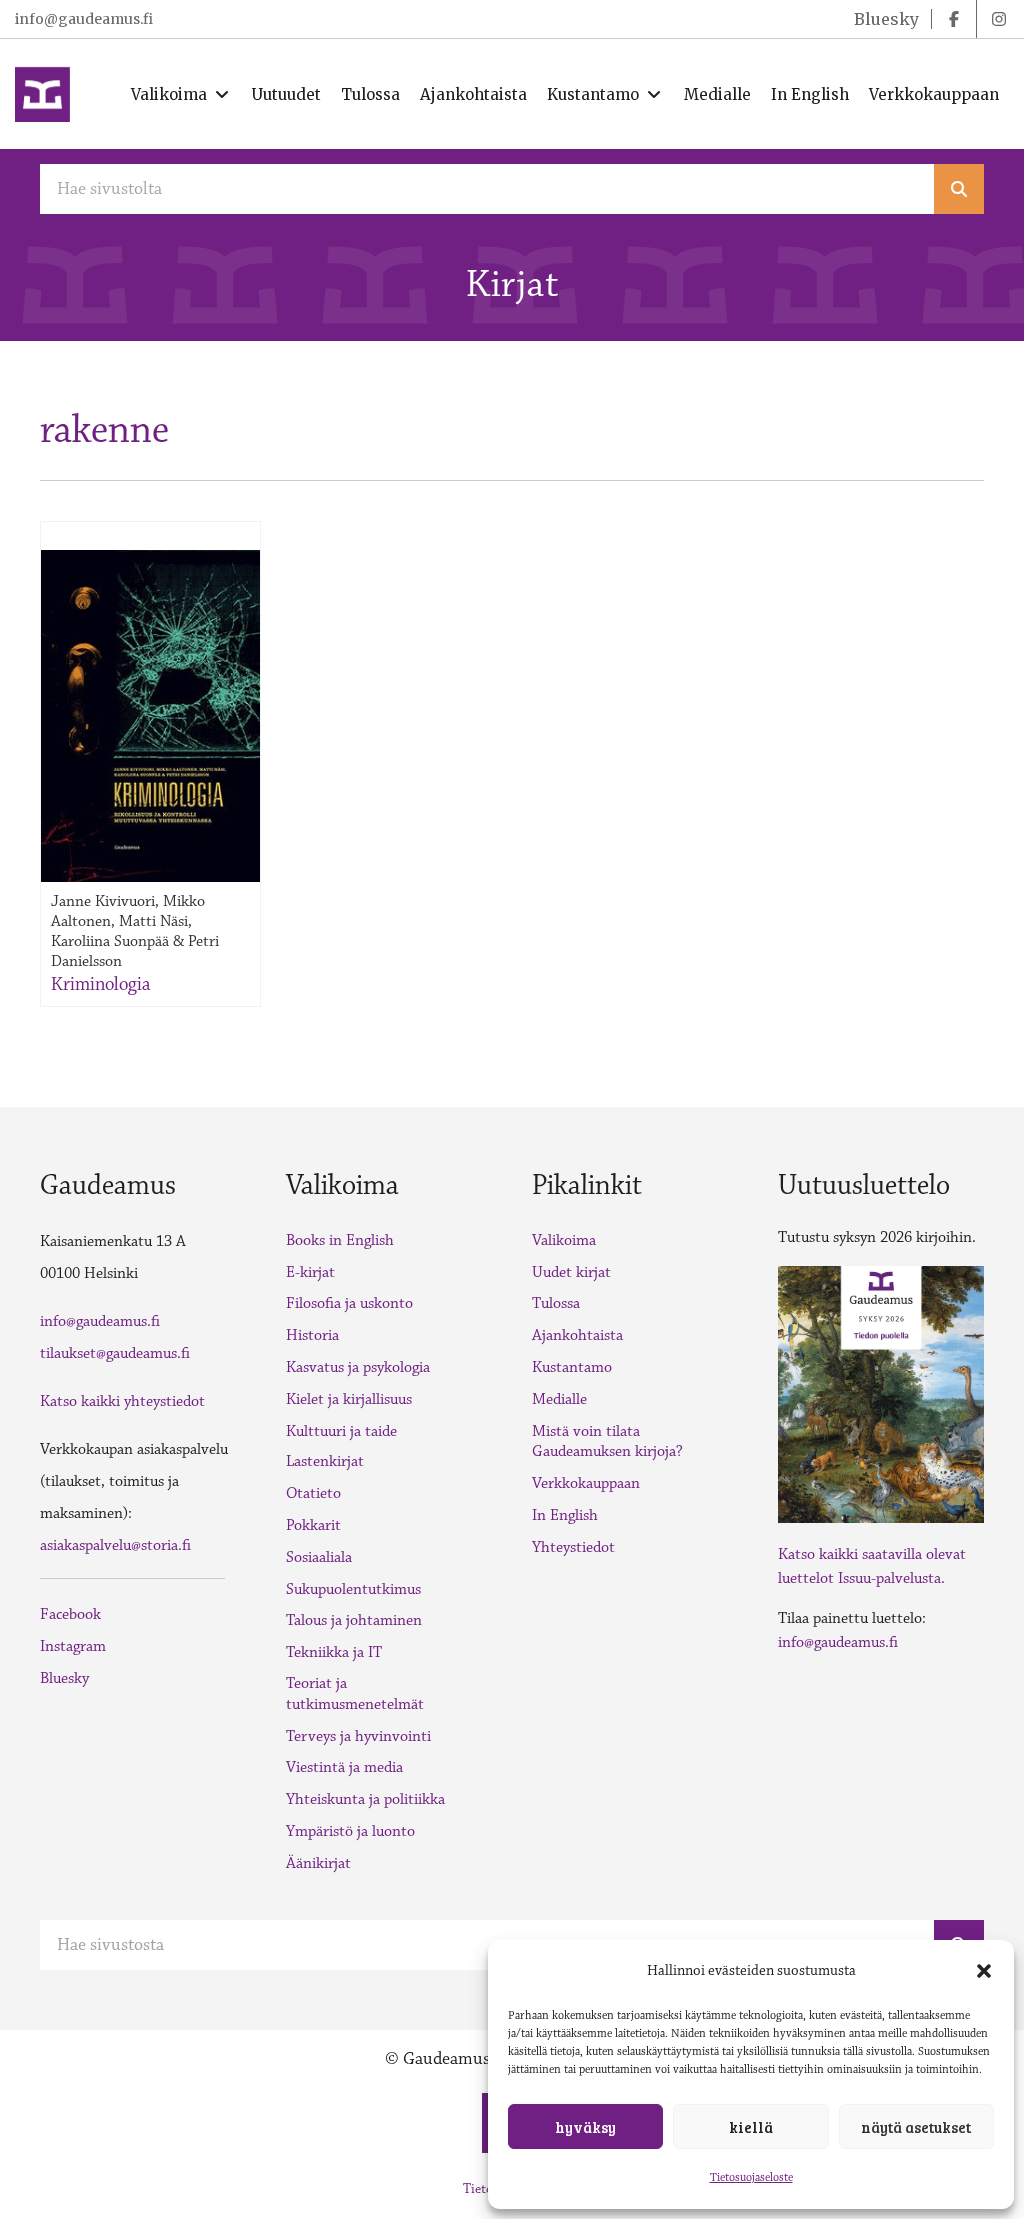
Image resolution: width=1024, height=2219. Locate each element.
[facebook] (954, 19)
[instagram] (999, 19)
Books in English (340, 1240)
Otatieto (313, 1493)
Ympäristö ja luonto (350, 1831)
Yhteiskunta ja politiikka (365, 1799)
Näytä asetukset (916, 2127)
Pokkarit (313, 1525)
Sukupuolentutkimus (353, 1589)
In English (565, 1515)
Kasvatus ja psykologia (358, 1367)
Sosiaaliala (319, 1557)
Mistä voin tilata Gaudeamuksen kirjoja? (607, 1442)
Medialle (559, 1399)
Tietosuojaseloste (751, 2177)
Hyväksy (585, 2127)
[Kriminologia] (150, 716)
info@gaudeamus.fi (84, 19)
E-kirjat (310, 1272)
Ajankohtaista (577, 1335)
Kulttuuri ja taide (341, 1431)
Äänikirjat (318, 1863)
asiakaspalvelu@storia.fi (115, 1545)
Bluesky (64, 1678)
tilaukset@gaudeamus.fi (115, 1353)
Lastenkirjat (325, 1461)
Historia (312, 1335)
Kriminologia (100, 984)
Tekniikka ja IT (334, 1652)
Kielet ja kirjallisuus (349, 1399)
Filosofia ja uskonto (349, 1303)
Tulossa (556, 1303)
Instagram (73, 1646)
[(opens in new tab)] (881, 1393)
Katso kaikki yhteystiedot (122, 1401)
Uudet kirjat (571, 1272)
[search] (959, 189)
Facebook (70, 1614)
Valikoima (564, 1240)
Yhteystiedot (573, 1547)
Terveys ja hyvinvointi (358, 1736)
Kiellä (751, 2127)
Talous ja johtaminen (354, 1620)
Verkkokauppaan (586, 1483)
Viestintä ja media (344, 1767)
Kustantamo (572, 1367)
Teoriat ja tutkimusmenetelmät (355, 1694)
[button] (984, 1971)
